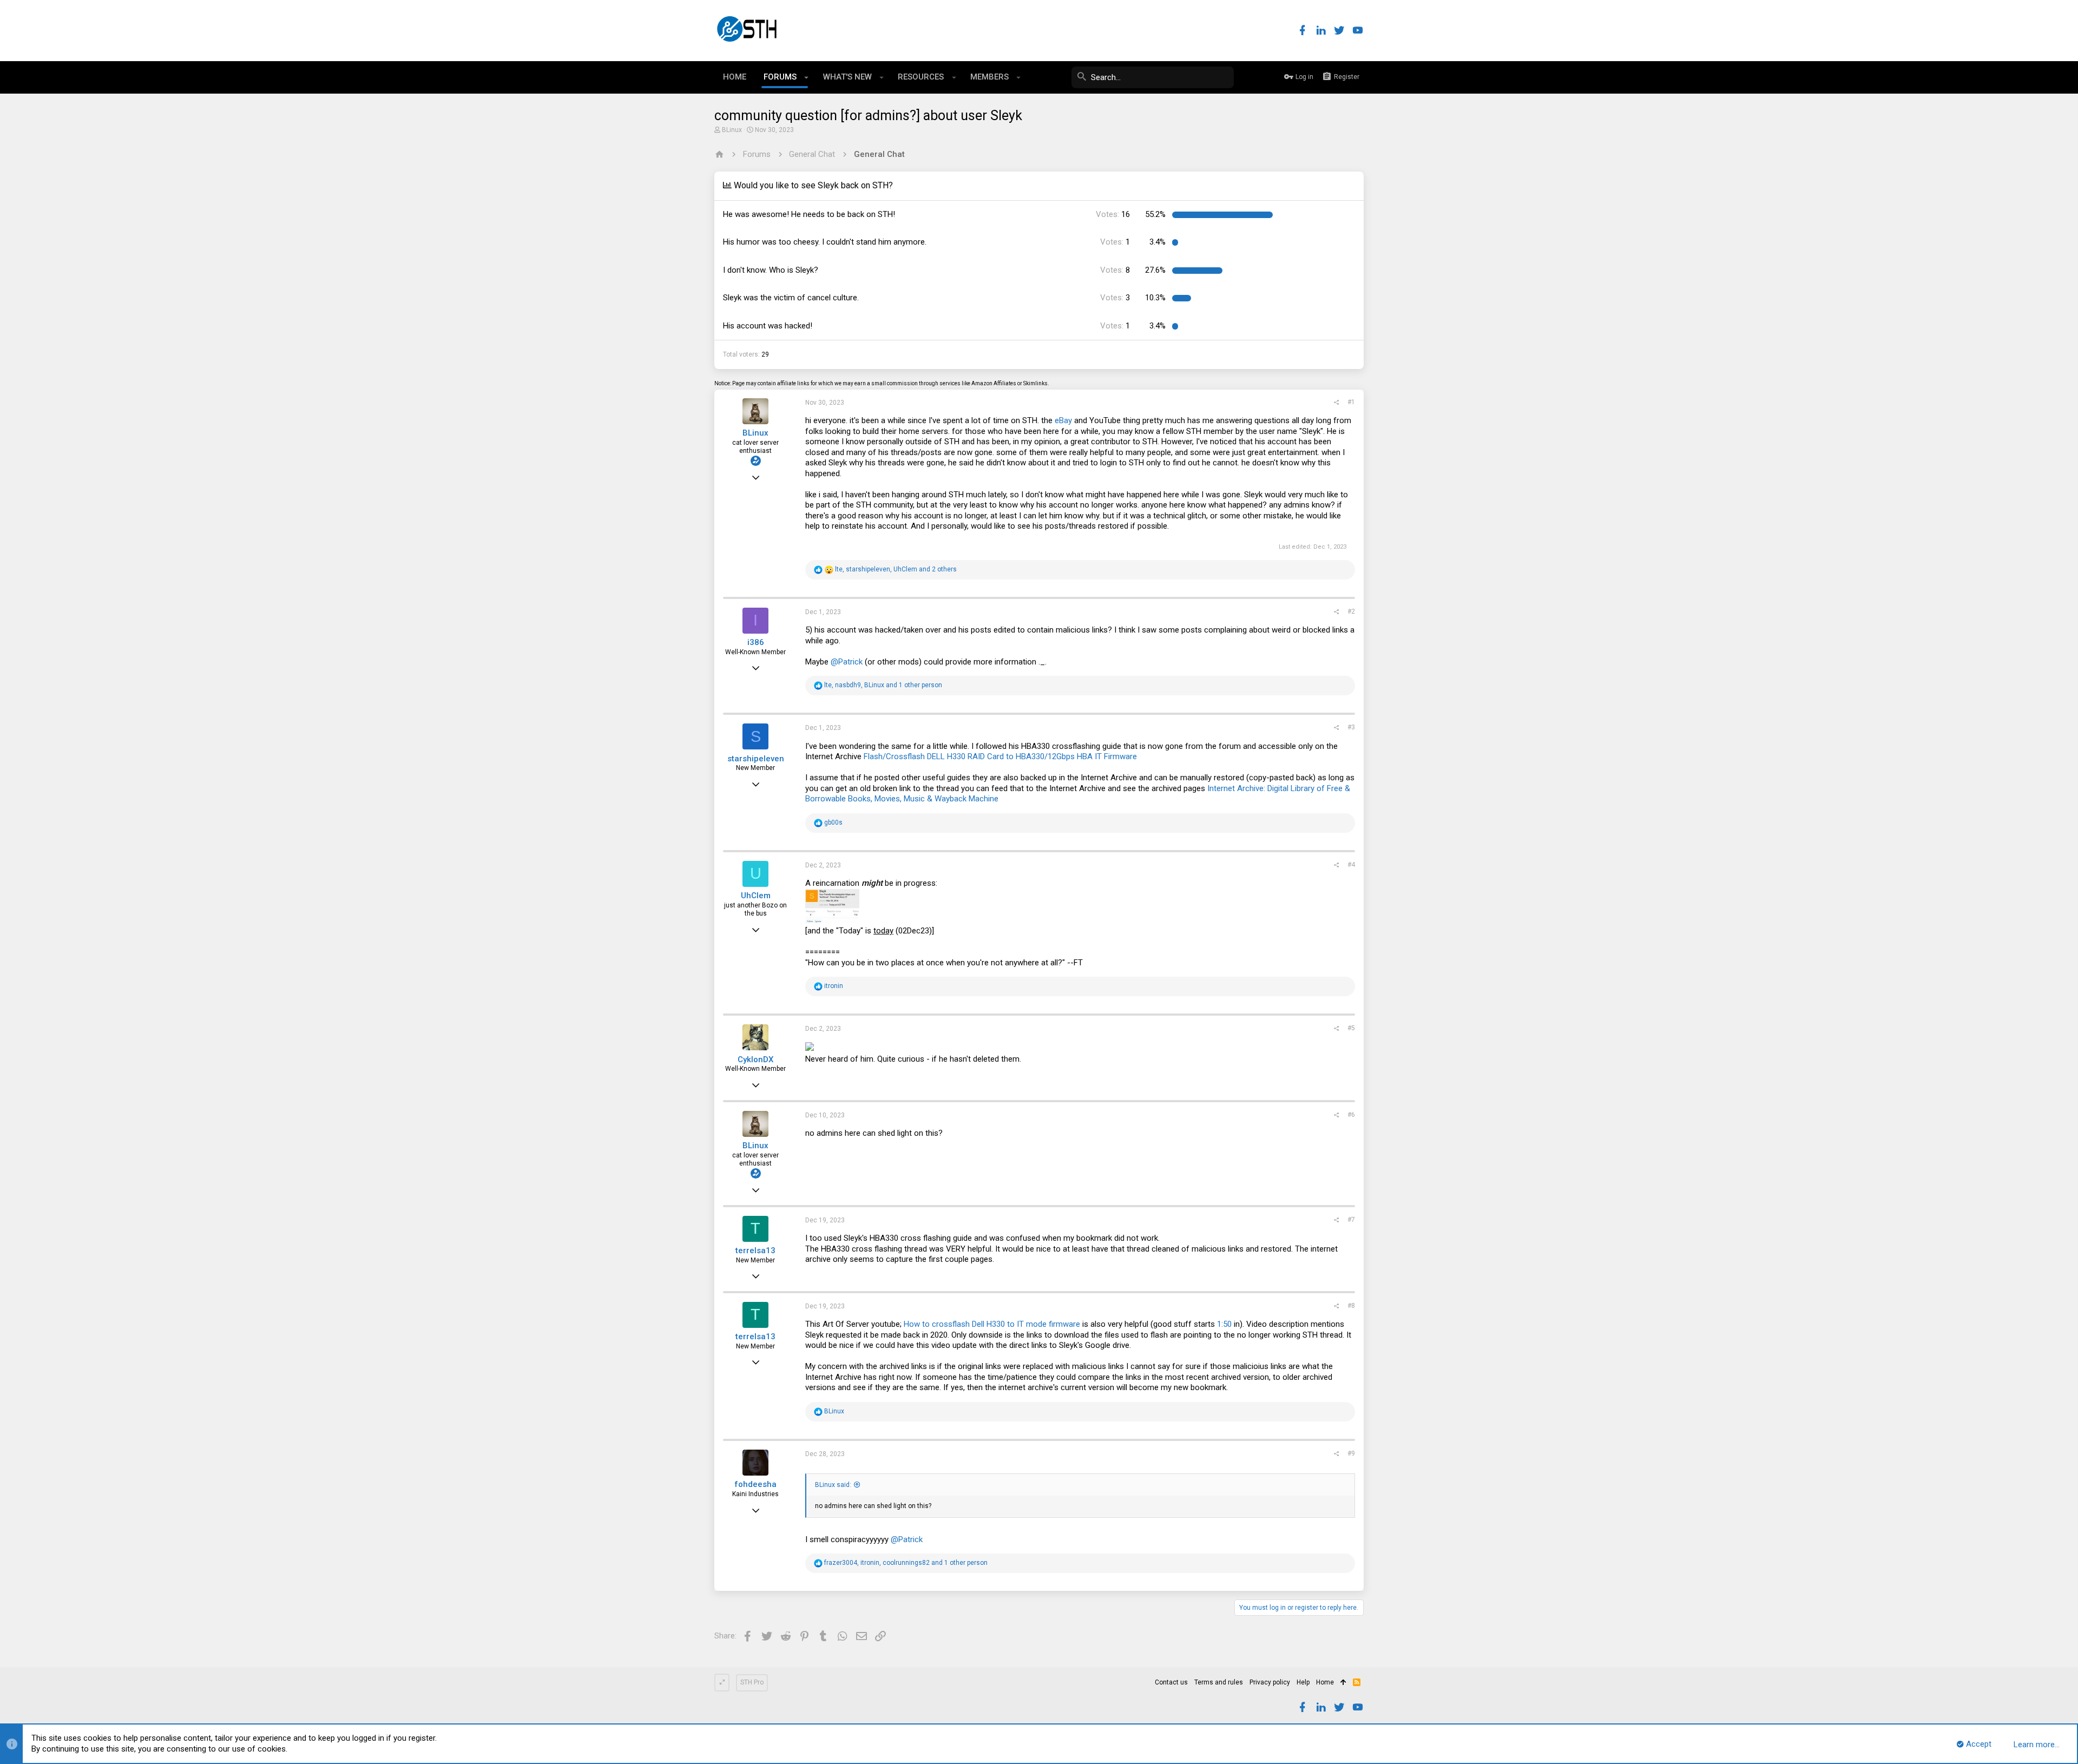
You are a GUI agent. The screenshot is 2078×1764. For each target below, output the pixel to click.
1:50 (1224, 1324)
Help (1303, 1682)
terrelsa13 (755, 1250)
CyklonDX (755, 1059)
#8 (1351, 1306)
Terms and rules (1219, 1682)
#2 (1351, 611)
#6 (1351, 1115)
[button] (807, 77)
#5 (1351, 1028)
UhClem (756, 896)
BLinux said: (833, 1485)
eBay (1063, 420)
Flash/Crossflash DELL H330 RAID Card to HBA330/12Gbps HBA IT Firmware (1000, 756)
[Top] (1343, 1683)
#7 (1351, 1220)
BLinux (732, 130)
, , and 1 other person (883, 685)
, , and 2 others (896, 569)
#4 (1351, 865)
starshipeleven (756, 759)
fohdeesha (755, 1484)
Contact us (1171, 1682)
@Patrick (847, 662)
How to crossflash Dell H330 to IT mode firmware (992, 1324)
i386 (756, 642)
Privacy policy (1270, 1682)
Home (1325, 1682)
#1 (1351, 402)
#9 (1351, 1453)
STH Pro (752, 1682)
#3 (1351, 727)
